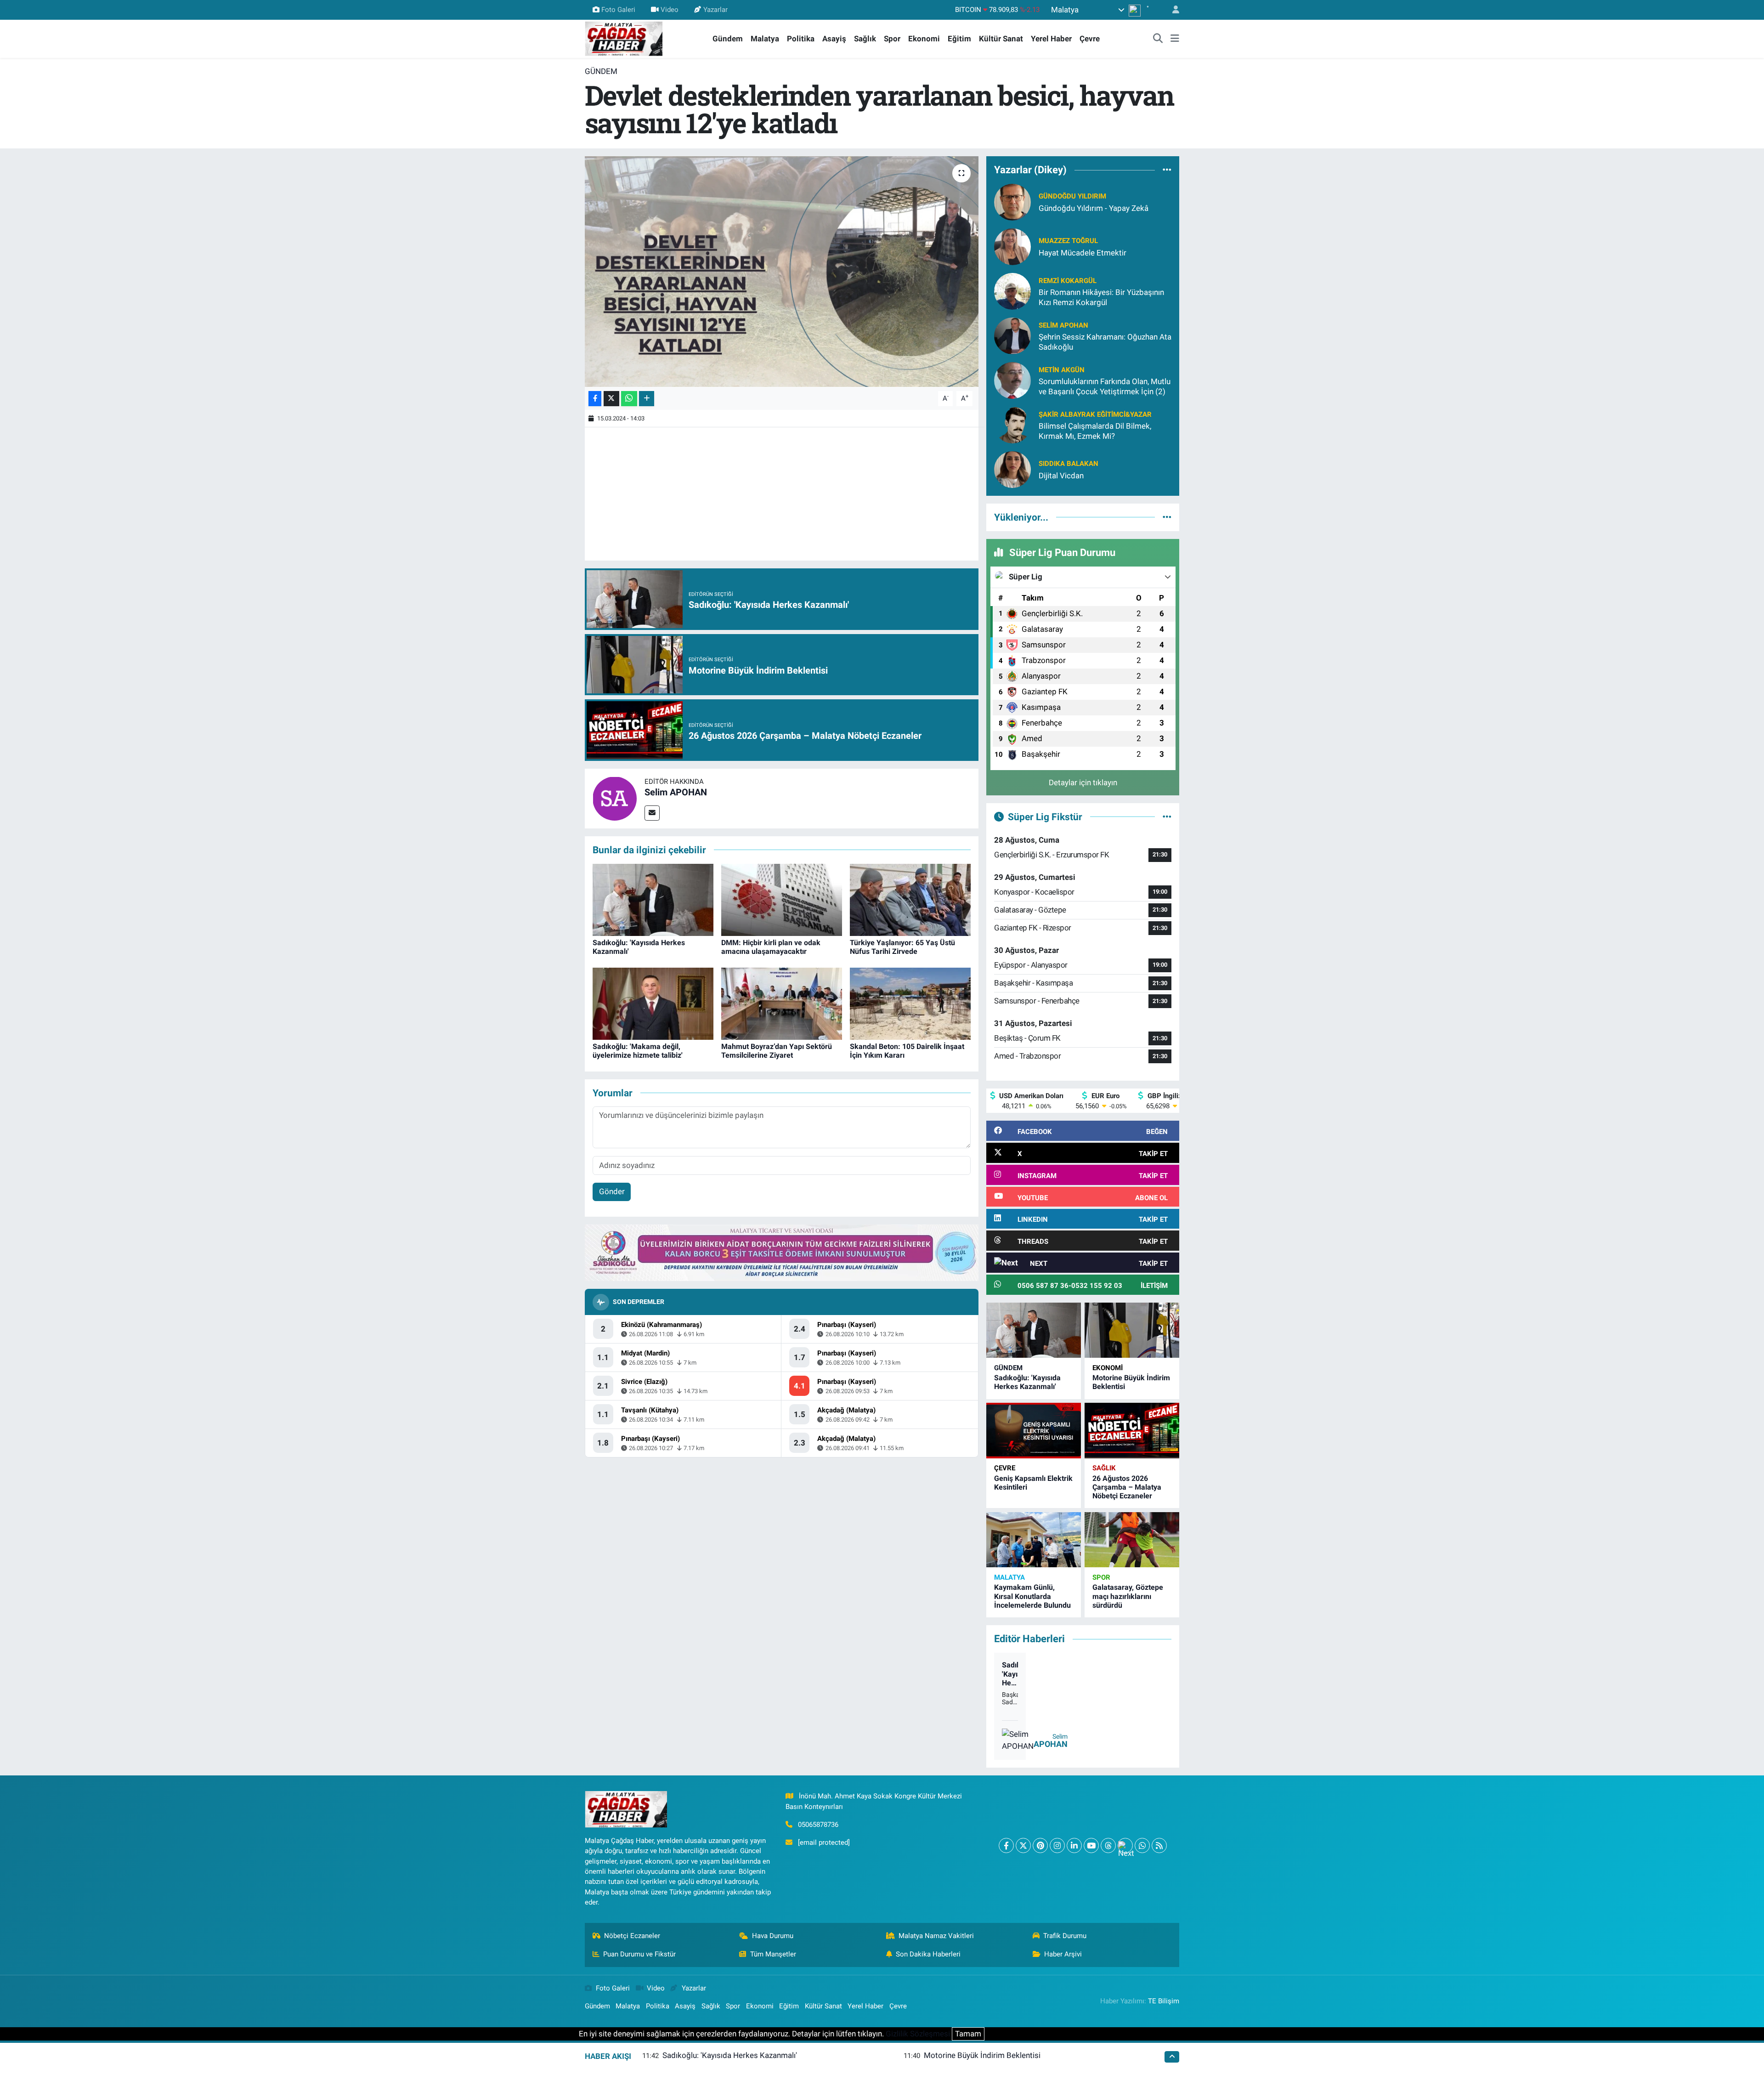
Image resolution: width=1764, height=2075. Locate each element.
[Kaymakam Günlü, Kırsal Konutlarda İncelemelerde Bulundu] (1034, 1540)
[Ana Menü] (1175, 39)
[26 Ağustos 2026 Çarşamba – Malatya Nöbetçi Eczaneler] (1132, 1431)
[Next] (1125, 1845)
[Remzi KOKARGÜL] (1012, 291)
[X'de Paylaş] (611, 399)
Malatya (765, 39)
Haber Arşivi (1063, 1954)
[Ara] (1158, 39)
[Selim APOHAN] (615, 798)
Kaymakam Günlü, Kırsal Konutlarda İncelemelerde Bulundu (1032, 1596)
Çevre (1090, 39)
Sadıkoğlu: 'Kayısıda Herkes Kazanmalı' (1027, 1382)
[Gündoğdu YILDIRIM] (1012, 202)
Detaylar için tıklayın (1083, 782)
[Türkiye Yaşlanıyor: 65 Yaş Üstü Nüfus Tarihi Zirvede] (910, 899)
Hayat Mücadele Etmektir (1083, 253)
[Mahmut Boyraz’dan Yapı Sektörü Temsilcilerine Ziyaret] (782, 1003)
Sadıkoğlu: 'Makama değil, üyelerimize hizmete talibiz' (638, 1051)
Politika (801, 39)
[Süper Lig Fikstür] (1167, 816)
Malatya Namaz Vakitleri (936, 1936)
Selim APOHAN (676, 792)
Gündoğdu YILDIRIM (1072, 196)
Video (670, 10)
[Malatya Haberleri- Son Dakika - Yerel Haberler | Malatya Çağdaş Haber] (624, 38)
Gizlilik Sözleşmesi (918, 2034)
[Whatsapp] (1142, 1845)
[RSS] (1159, 1845)
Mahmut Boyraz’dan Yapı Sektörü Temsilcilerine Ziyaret (777, 1051)
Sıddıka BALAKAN (1069, 464)
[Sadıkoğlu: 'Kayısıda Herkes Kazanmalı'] (653, 899)
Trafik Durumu (1065, 1936)
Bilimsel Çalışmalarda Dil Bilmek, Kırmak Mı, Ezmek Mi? (1095, 431)
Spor (892, 39)
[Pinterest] (1040, 1845)
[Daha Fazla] (647, 399)
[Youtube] (1091, 1845)
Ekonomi (924, 39)
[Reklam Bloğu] (782, 1252)
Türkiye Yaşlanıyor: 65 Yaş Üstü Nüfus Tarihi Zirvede (902, 947)
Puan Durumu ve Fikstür (639, 1954)
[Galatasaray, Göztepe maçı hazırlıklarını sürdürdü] (1132, 1540)
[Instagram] (1057, 1845)
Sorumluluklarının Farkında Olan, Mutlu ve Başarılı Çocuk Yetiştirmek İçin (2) (1105, 386)
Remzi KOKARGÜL (1068, 281)
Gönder (612, 1191)
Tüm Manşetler (773, 1954)
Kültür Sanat (1001, 39)
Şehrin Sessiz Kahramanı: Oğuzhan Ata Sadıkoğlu (1105, 342)
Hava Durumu (773, 1936)
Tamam (968, 2034)
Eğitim (959, 39)
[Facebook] (1006, 1845)
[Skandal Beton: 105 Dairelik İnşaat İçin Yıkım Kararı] (910, 1003)
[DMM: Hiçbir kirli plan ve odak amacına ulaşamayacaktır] (782, 899)
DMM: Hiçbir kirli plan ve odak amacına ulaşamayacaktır (771, 947)
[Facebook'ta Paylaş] (595, 399)
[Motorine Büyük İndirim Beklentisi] (1132, 1330)
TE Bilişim (1164, 2001)
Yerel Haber (1051, 39)
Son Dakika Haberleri (928, 1954)
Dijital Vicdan (1061, 476)
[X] (1023, 1845)
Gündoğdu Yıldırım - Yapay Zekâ (1094, 208)
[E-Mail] (652, 813)
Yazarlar (715, 10)
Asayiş (834, 39)
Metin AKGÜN (1062, 370)
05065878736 (818, 1825)
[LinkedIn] (1074, 1845)
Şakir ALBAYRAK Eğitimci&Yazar (1095, 414)
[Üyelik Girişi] (1172, 10)
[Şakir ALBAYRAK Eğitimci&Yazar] (1012, 425)
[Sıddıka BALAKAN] (1012, 469)
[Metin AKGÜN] (1012, 380)
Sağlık (865, 39)
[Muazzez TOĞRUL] (1012, 246)
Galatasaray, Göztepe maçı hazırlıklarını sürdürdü (1128, 1596)
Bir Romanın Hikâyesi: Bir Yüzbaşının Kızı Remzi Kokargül (1101, 297)
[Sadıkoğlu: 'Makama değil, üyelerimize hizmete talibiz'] (653, 1003)
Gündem (728, 39)
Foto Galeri (618, 10)
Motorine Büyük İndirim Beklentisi (982, 2055)
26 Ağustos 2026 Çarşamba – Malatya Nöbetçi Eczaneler (1127, 1487)
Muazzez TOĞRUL (1068, 241)
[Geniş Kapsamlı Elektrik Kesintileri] (1034, 1431)
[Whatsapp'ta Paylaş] (629, 399)
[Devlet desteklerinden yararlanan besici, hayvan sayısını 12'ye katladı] (782, 272)
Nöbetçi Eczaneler (632, 1936)
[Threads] (1108, 1845)
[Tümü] (1167, 170)
